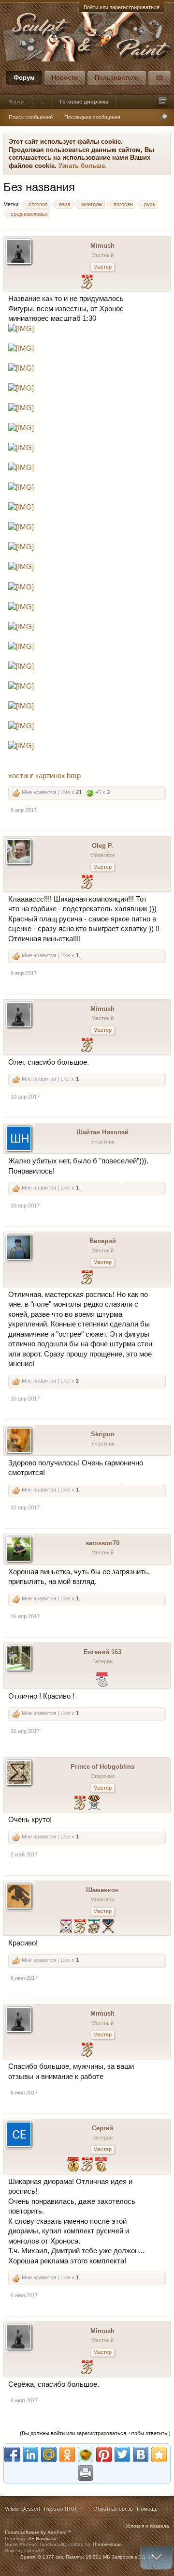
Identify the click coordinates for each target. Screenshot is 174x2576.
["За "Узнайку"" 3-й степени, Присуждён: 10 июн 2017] (94, 1927)
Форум (24, 78)
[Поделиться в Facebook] (12, 2455)
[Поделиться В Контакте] (141, 2455)
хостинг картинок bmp (44, 776)
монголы (92, 204)
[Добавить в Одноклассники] (67, 2455)
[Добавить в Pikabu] (86, 2455)
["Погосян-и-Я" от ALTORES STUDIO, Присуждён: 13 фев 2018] (101, 2165)
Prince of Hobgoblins (102, 1767)
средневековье (29, 214)
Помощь (147, 2509)
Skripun (103, 1434)
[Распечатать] (86, 2473)
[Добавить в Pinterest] (104, 2455)
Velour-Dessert (22, 2509)
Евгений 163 (102, 1652)
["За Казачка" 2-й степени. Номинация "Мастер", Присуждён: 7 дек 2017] (94, 1804)
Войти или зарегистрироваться (122, 7)
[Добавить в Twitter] (122, 2455)
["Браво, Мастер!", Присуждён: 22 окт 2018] (80, 1804)
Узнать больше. (83, 166)
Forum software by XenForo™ (38, 2532)
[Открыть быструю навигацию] (162, 102)
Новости (65, 78)
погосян (123, 204)
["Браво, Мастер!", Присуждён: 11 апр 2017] (87, 883)
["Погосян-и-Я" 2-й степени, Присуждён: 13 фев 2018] (102, 1680)
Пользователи (117, 78)
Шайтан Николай (102, 1132)
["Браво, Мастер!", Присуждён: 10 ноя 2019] (87, 283)
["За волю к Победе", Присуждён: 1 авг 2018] (66, 1927)
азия (65, 204)
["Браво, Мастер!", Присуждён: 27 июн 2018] (87, 2165)
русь (150, 204)
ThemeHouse (107, 2544)
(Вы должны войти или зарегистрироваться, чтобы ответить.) (95, 2433)
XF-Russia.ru (42, 2538)
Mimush (102, 246)
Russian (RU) (60, 2509)
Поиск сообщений (31, 117)
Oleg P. (102, 846)
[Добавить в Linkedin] (30, 2455)
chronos (38, 204)
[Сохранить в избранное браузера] (159, 2455)
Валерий (103, 1241)
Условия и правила (147, 2526)
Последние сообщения (92, 117)
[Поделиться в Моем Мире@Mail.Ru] (49, 2455)
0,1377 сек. (51, 2557)
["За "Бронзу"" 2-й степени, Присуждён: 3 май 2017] (108, 1927)
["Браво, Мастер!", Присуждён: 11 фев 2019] (87, 1278)
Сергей (102, 2128)
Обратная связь (113, 2509)
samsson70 (102, 1543)
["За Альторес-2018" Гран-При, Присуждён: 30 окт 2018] (73, 2165)
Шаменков (102, 1890)
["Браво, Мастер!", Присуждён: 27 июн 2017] (80, 1927)
